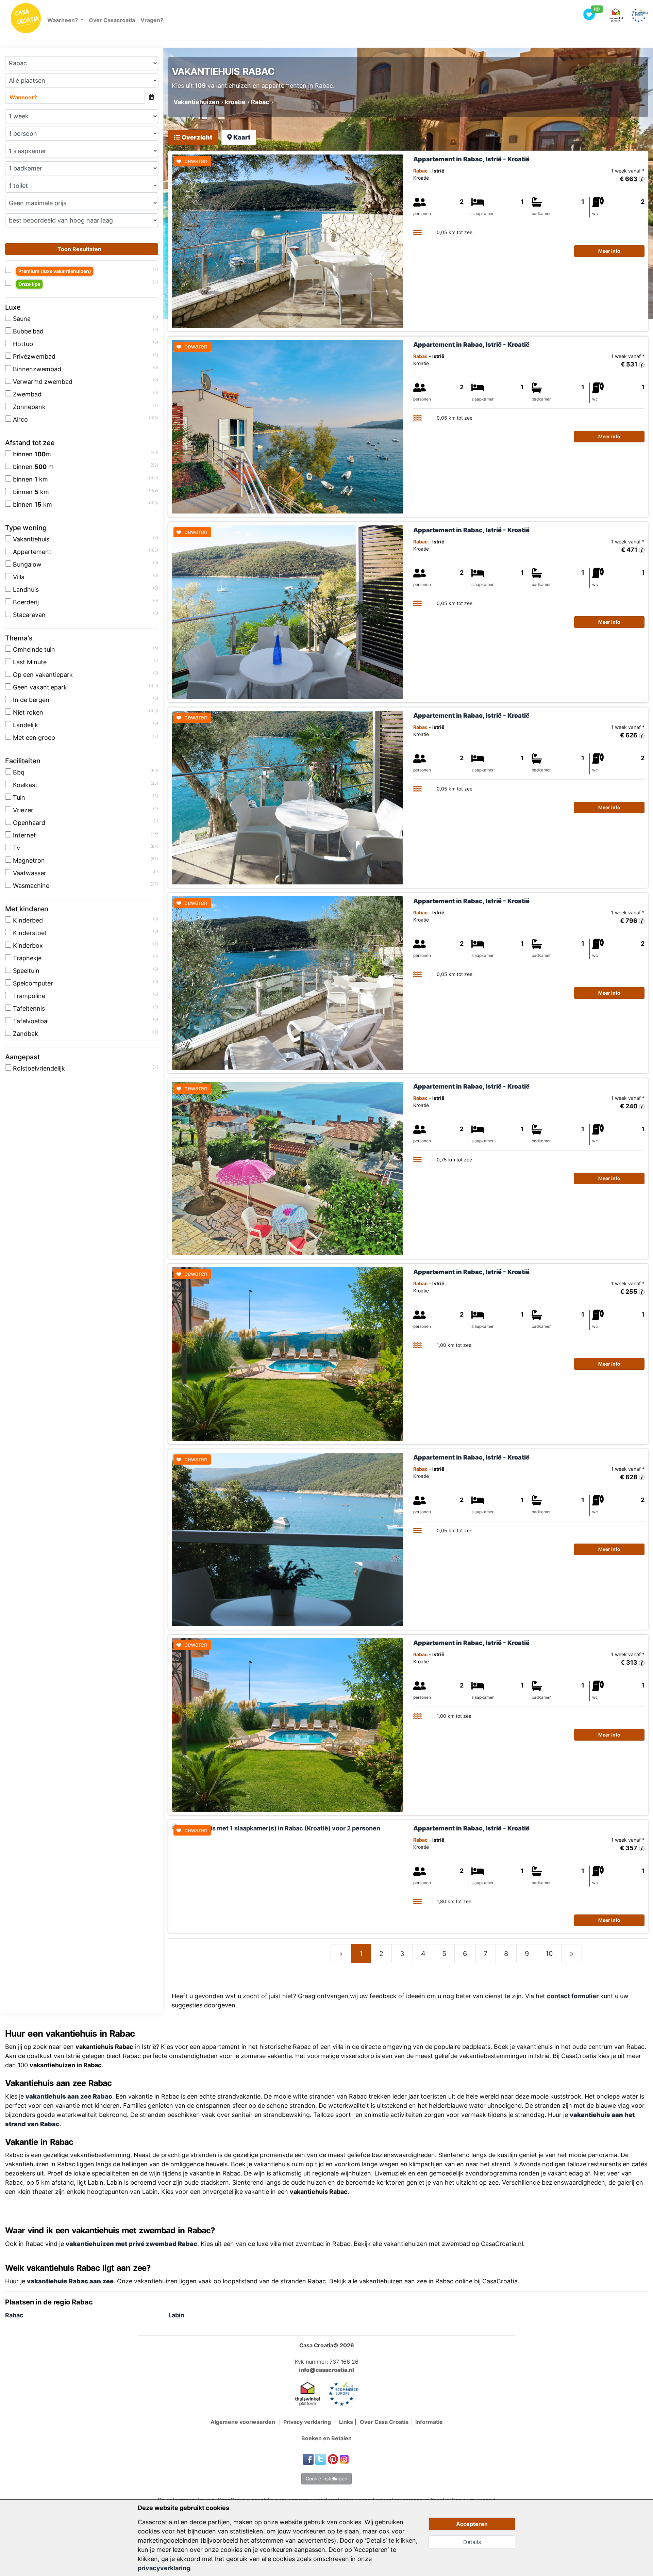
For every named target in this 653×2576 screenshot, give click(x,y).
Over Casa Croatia (384, 2422)
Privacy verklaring (308, 2422)
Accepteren (472, 2524)
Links (346, 2422)
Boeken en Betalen (326, 2438)
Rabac (14, 2315)
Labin (176, 2315)
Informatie (429, 2422)
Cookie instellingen (326, 2479)
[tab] (193, 137)
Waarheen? (63, 20)
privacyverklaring (164, 2568)
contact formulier (573, 1996)
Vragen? (152, 20)
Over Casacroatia (112, 20)
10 (549, 1954)
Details (472, 2542)
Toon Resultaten (80, 249)
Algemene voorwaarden (244, 2422)
